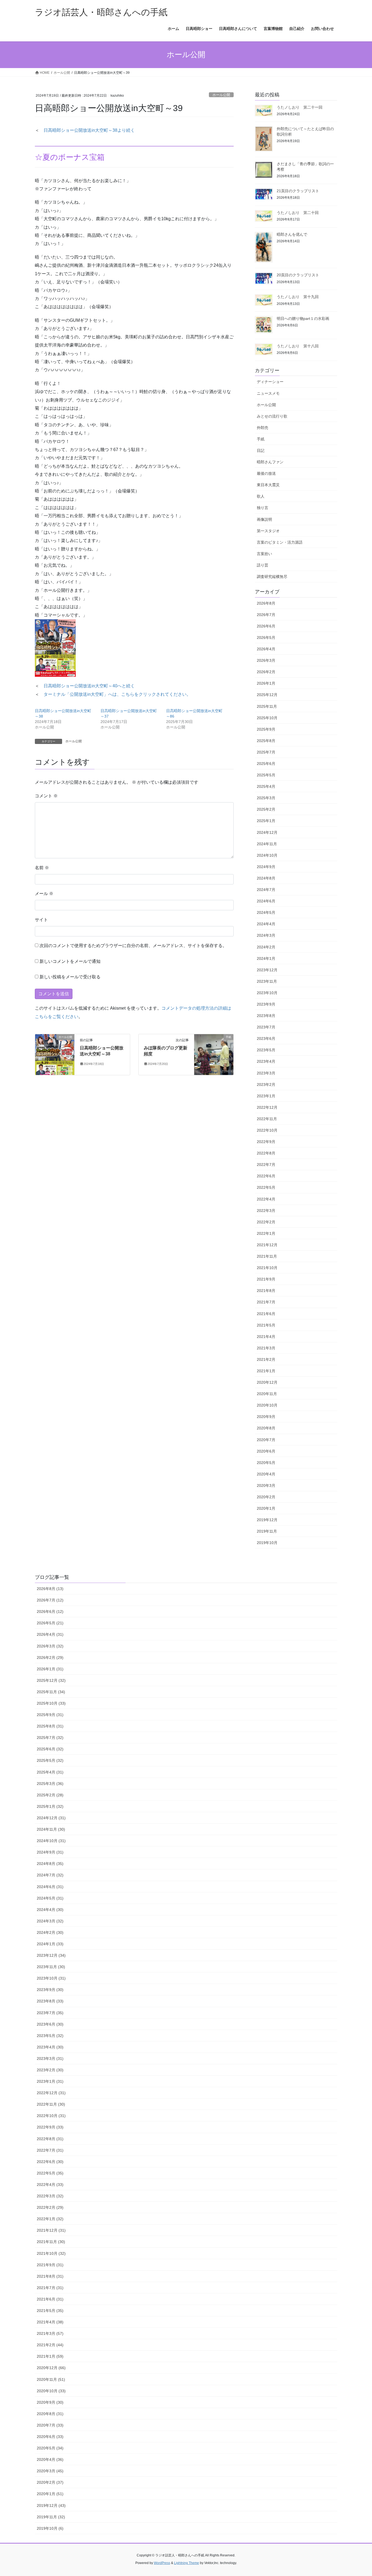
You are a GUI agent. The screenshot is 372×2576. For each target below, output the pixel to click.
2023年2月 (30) (50, 2070)
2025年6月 (266, 764)
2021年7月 (266, 1302)
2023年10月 (267, 993)
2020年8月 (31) (50, 2414)
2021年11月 (267, 1256)
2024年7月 (266, 890)
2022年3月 (266, 1211)
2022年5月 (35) (50, 2173)
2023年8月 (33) (50, 2001)
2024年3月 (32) (50, 1921)
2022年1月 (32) (50, 2219)
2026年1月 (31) (50, 1669)
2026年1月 (266, 683)
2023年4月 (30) (50, 2047)
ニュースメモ (268, 393)
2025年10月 (267, 718)
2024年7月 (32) (50, 1875)
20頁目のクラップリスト (298, 275)
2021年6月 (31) (50, 2299)
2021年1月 (266, 1371)
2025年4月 (266, 786)
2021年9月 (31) (50, 2265)
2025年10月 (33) (51, 1703)
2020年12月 (267, 1382)
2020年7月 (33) (50, 2425)
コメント (46, 796)
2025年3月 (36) (50, 1784)
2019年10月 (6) (50, 2528)
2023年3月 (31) (50, 2059)
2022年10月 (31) (51, 2116)
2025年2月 (266, 809)
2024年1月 (266, 958)
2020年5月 (266, 1463)
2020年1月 (266, 1508)
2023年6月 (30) (50, 2024)
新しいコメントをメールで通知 (70, 961)
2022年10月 (267, 1130)
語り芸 (263, 565)
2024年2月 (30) (50, 1932)
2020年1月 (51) (50, 2494)
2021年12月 (267, 1245)
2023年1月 (266, 1096)
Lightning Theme (187, 2563)
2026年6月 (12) (50, 1612)
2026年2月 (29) (50, 1658)
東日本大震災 (268, 485)
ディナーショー (270, 382)
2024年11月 (267, 844)
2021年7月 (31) (50, 2288)
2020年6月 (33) (50, 2437)
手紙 (261, 439)
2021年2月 (266, 1359)
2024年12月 (267, 832)
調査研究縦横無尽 (272, 577)
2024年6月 (266, 901)
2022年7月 (266, 1165)
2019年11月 (267, 1531)
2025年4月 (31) (50, 1772)
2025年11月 (267, 706)
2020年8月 (266, 1428)
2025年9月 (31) (50, 1715)
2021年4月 (266, 1337)
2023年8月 (266, 1016)
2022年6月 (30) (50, 2162)
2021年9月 (266, 1279)
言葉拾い (264, 554)
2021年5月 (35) (50, 2311)
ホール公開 (221, 95)
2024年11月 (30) (51, 1829)
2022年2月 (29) (50, 2207)
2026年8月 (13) (50, 1589)
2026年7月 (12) (50, 1600)
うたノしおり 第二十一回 (300, 107)
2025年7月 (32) (50, 1738)
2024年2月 (266, 947)
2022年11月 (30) (51, 2104)
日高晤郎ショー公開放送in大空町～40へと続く (89, 686)
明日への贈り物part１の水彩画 (303, 318)
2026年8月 (266, 603)
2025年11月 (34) (51, 1692)
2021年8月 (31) (50, 2276)
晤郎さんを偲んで (292, 234)
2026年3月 (266, 660)
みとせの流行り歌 (272, 416)
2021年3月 (266, 1348)
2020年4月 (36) (50, 2459)
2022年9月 (266, 1142)
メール (44, 894)
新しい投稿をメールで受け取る (70, 977)
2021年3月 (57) (50, 2333)
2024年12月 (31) (51, 1818)
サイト (41, 920)
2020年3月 (266, 1485)
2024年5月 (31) (50, 1898)
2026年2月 (266, 672)
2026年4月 (266, 649)
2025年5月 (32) (50, 1760)
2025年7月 (266, 752)
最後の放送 (266, 473)
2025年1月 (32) (50, 1806)
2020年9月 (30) (50, 2402)
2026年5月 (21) (50, 1623)
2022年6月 (266, 1176)
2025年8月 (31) (50, 1726)
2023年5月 (266, 1050)
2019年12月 (267, 1520)
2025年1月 (266, 821)
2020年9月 (266, 1417)
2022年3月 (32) (50, 2196)
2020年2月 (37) (50, 2482)
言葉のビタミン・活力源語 (280, 542)
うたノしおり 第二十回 (298, 213)
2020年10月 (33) (51, 2391)
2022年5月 (266, 1187)
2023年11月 (267, 981)
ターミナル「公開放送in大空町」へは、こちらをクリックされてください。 (117, 694)
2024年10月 (267, 855)
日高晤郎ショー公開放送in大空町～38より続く (89, 130)
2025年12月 (267, 695)
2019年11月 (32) (51, 2517)
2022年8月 (266, 1153)
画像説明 (264, 519)
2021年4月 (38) (50, 2322)
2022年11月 (267, 1119)
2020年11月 (267, 1394)
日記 (261, 451)
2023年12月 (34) (51, 1955)
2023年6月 (266, 1039)
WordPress (162, 2563)
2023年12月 (267, 970)
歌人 (261, 496)
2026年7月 (266, 615)
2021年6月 (266, 1314)
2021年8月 (266, 1291)
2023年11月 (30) (51, 1967)
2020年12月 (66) (51, 2368)
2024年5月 (266, 912)
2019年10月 (267, 1543)
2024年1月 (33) (50, 1944)
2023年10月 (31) (51, 1978)
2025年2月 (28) (50, 1795)
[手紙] (214, 1054)
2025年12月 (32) (51, 1680)
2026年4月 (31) (50, 1634)
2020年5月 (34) (50, 2448)
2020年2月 (266, 1497)
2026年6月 (266, 626)
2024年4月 (266, 924)
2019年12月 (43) (51, 2505)
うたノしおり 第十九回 (298, 297)
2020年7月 (266, 1440)
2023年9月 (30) (50, 1990)
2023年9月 (266, 1004)
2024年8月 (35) (50, 1864)
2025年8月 (266, 741)
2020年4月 (266, 1474)
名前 (42, 868)
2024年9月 (266, 867)
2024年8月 (266, 878)
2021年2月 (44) (50, 2345)
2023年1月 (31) (50, 2081)
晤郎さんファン (270, 462)
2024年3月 (266, 935)
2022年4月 (266, 1199)
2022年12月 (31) (51, 2093)
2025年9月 (266, 729)
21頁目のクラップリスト (298, 191)
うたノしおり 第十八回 (298, 346)
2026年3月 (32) (50, 1646)
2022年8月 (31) (50, 2139)
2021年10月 (267, 1268)
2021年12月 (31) (51, 2230)
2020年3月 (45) (50, 2471)
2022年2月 (266, 1222)
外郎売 (263, 428)
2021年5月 (266, 1325)
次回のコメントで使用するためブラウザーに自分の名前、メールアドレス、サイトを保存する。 (133, 946)
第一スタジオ (268, 531)
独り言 (263, 508)
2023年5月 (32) (50, 2036)
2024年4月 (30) (50, 1910)
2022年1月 (266, 1233)
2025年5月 (266, 775)
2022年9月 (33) (50, 2127)
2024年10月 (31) (51, 1841)
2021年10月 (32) (51, 2253)
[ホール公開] (55, 1054)
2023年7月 (266, 1027)
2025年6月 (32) (50, 1749)
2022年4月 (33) (50, 2185)
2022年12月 (267, 1107)
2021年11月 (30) (51, 2242)
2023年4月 (266, 1061)
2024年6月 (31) (50, 1887)
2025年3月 (266, 798)
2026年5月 (266, 638)
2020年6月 (266, 1451)
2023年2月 (266, 1085)
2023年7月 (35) (50, 2013)
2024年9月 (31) (50, 1852)
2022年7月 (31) (50, 2150)
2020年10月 (267, 1405)
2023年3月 (266, 1073)
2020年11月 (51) (51, 2379)
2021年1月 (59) (50, 2356)
